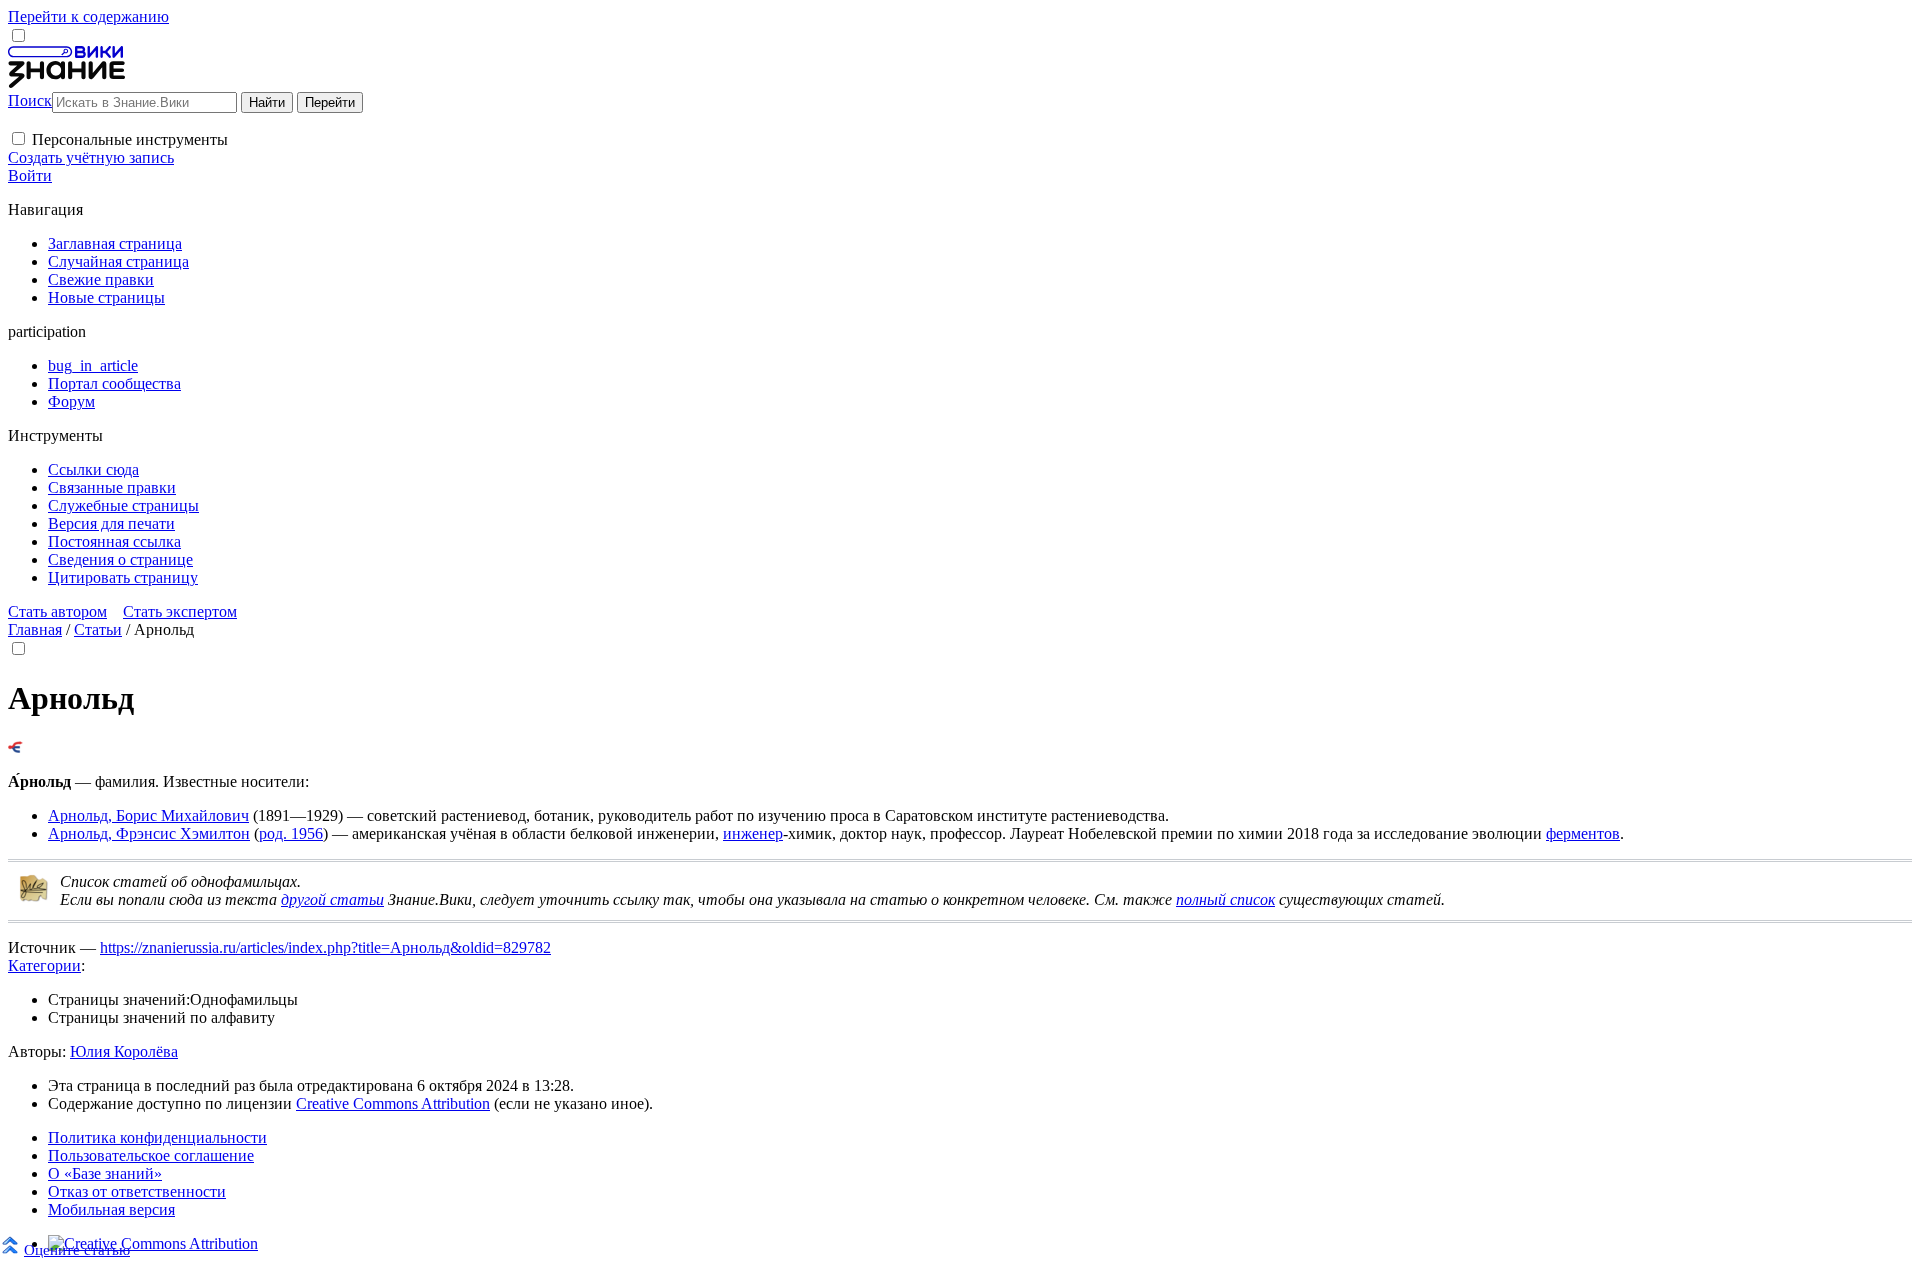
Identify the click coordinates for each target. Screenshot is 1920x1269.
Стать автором (57, 611)
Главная (35, 629)
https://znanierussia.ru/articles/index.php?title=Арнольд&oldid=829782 (325, 947)
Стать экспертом (180, 611)
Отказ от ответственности (137, 1191)
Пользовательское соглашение (151, 1155)
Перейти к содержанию (88, 16)
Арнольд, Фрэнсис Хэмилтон (149, 833)
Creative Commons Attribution (393, 1103)
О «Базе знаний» (105, 1173)
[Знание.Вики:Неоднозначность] (34, 897)
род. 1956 (291, 833)
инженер (753, 833)
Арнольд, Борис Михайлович (148, 815)
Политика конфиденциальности (157, 1137)
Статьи (98, 629)
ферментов (1583, 833)
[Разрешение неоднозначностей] (15, 747)
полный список (1225, 899)
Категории (44, 965)
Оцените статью (77, 1249)
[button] (18, 138)
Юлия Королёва (124, 1051)
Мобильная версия (111, 1209)
